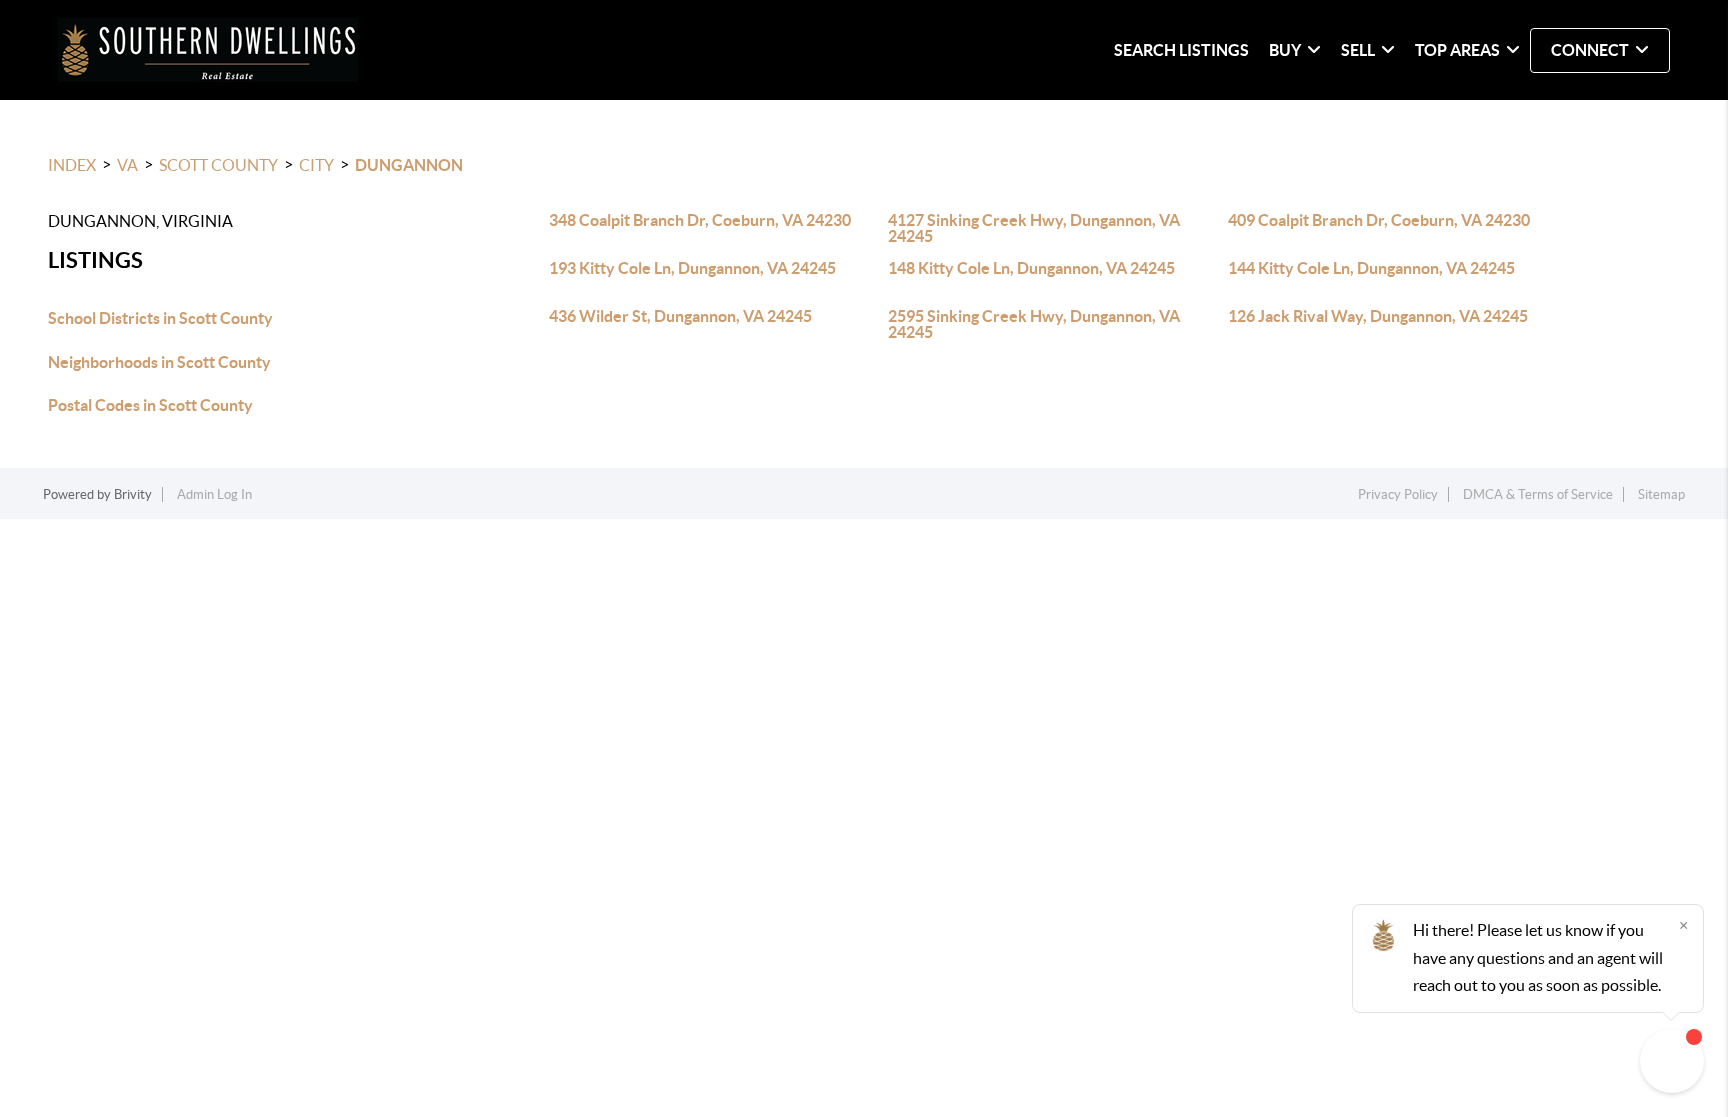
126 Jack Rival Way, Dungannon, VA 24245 (1378, 316)
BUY (1285, 50)
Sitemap (1661, 494)
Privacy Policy (1398, 494)
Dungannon (409, 165)
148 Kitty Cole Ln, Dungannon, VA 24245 (1031, 268)
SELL (1358, 50)
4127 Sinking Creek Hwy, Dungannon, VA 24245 (1034, 228)
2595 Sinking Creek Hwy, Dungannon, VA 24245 (1034, 324)
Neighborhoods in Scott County (159, 362)
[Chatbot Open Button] (1672, 1061)
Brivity (133, 494)
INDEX (72, 165)
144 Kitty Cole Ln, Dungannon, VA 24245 (1371, 268)
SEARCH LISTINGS (1181, 50)
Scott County (218, 165)
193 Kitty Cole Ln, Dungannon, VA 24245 (692, 268)
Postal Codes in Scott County (150, 405)
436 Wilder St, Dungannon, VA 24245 (680, 316)
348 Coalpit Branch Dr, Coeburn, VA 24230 (700, 220)
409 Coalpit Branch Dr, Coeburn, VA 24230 (1379, 220)
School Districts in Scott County (160, 318)
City (316, 165)
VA (127, 165)
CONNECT (1590, 50)
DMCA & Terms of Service (1538, 494)
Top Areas (1457, 50)
